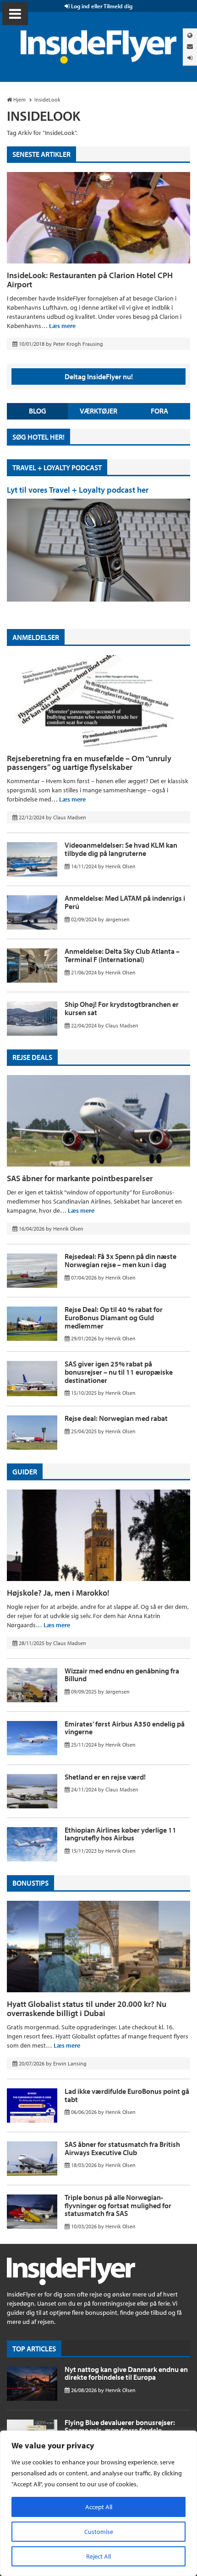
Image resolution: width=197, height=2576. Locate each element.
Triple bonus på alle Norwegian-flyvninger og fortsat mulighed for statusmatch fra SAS (118, 2205)
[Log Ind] (190, 58)
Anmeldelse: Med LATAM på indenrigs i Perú (125, 902)
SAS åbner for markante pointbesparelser (80, 1178)
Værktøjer (98, 411)
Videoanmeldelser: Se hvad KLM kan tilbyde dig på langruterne (121, 849)
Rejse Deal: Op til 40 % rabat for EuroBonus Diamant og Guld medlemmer (114, 1317)
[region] (98, 2503)
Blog (38, 411)
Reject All (98, 2556)
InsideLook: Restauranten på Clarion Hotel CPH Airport (90, 280)
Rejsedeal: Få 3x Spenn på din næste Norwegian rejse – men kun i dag (120, 1260)
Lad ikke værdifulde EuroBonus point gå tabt (127, 2095)
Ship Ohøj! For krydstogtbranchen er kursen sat (122, 1008)
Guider (25, 1472)
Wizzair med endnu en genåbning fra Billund (122, 1675)
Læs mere (62, 326)
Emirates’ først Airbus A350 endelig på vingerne (125, 1728)
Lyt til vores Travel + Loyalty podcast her (78, 490)
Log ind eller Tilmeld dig (101, 6)
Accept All (99, 2507)
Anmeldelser (36, 637)
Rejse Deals (32, 1057)
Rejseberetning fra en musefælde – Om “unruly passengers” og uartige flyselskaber (89, 763)
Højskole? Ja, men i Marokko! (58, 1593)
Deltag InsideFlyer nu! (99, 376)
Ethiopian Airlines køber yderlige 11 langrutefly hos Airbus (120, 1834)
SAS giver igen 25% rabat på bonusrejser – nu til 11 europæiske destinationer (119, 1372)
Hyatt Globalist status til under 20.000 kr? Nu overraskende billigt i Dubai (87, 2009)
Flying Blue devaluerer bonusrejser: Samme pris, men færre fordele (120, 2426)
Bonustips (30, 1883)
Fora (159, 411)
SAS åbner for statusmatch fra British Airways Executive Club (122, 2148)
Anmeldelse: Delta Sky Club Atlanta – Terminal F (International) (122, 955)
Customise (99, 2532)
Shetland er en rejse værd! (105, 1777)
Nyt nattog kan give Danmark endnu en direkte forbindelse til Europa (126, 2373)
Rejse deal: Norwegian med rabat (116, 1418)
